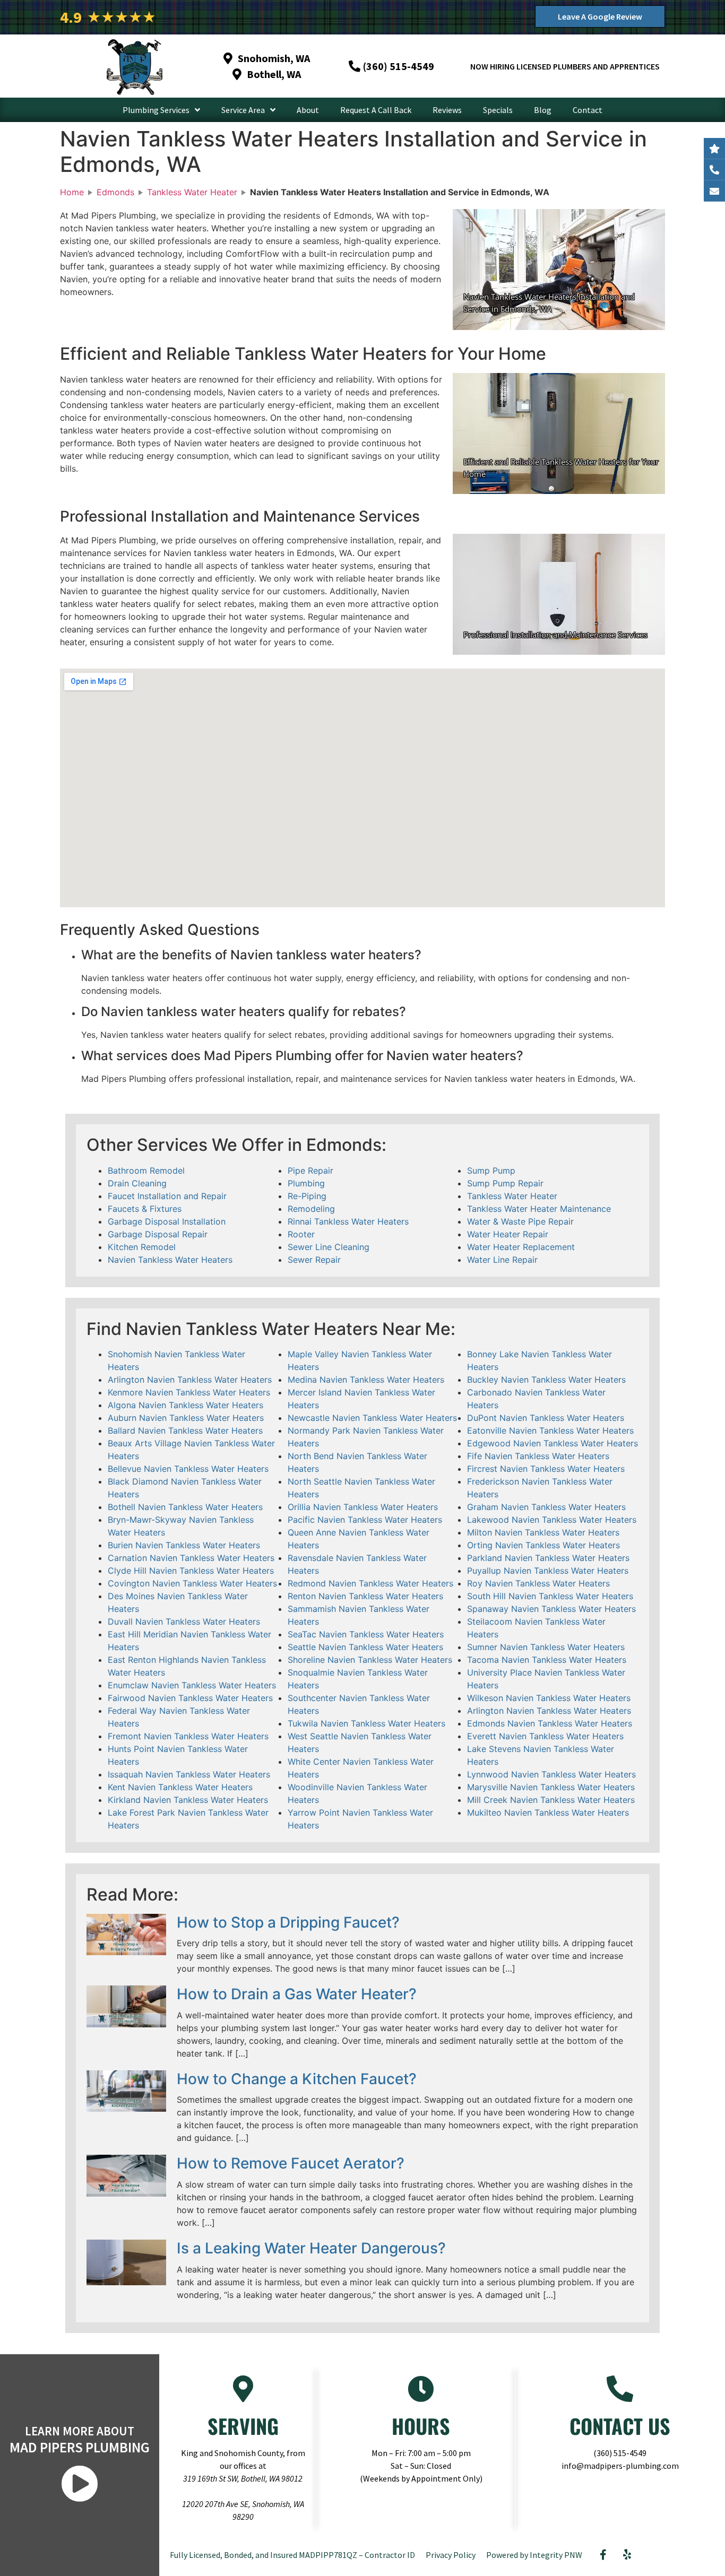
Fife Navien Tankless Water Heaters (538, 1456)
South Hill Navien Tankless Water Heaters (550, 1596)
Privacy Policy (451, 2555)
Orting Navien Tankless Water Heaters (543, 1545)
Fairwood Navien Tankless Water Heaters (190, 1698)
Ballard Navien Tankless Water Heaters (185, 1430)
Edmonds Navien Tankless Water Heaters (550, 1723)
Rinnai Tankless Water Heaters (348, 1221)
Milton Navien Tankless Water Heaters (543, 1532)
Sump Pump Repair (505, 1183)
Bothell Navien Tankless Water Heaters (185, 1507)
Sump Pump (491, 1170)
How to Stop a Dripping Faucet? (288, 1922)
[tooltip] (714, 191)
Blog (543, 110)
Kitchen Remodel (142, 1247)
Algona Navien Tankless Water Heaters (185, 1405)
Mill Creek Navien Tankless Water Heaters (551, 1800)
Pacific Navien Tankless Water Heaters (365, 1520)
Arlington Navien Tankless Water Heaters (190, 1380)
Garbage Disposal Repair (158, 1234)
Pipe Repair (310, 1170)
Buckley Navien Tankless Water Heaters (546, 1380)
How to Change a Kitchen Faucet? (297, 2079)
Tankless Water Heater (512, 1196)
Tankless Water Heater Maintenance (539, 1209)
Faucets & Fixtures (145, 1209)
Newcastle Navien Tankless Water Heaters (372, 1418)
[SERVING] (243, 2389)
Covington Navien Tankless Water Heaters (192, 1583)
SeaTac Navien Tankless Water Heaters (366, 1634)
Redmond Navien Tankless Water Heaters (370, 1583)
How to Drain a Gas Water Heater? (297, 1994)
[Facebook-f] (603, 2555)
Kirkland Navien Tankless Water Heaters (188, 1800)
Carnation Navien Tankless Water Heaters (191, 1558)
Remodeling (311, 1209)
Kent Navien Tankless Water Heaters (180, 1787)
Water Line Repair (502, 1260)
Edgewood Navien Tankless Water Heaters (553, 1443)
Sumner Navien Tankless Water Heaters (546, 1647)
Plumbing (306, 1183)
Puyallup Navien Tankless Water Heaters (548, 1571)
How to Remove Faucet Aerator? (291, 2163)
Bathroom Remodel (146, 1170)
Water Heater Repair (508, 1234)
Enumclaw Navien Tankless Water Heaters (192, 1685)
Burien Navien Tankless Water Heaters (184, 1545)
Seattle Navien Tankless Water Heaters (365, 1647)
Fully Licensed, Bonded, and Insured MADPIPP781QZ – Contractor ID (292, 2555)
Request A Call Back (376, 110)
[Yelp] (627, 2555)
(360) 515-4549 (620, 2453)
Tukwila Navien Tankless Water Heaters (366, 1723)
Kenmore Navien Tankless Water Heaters (189, 1392)
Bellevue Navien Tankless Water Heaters (188, 1469)
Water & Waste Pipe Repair (520, 1221)
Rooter (301, 1234)
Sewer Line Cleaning (329, 1247)
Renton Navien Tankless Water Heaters (365, 1596)
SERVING (243, 2426)
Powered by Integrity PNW (534, 2555)
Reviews (447, 110)
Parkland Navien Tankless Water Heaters (548, 1558)
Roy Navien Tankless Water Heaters (538, 1583)
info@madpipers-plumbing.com (620, 2466)
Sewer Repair (314, 1260)
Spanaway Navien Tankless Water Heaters (551, 1609)
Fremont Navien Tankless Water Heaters (188, 1736)
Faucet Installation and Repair (167, 1196)
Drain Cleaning (137, 1183)
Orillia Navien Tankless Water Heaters (363, 1507)
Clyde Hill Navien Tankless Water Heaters (191, 1571)
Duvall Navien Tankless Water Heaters (184, 1621)
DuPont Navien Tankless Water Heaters (546, 1418)
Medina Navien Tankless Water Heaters (366, 1380)
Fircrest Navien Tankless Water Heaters (546, 1469)
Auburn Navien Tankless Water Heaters (186, 1418)
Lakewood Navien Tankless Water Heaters (552, 1520)
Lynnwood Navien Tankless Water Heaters (551, 1774)
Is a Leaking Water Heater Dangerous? (311, 2248)
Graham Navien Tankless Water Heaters (546, 1507)
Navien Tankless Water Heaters (170, 1260)
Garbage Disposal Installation (167, 1221)
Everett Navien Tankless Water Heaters (545, 1736)
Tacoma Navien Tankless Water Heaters (547, 1660)
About (308, 110)
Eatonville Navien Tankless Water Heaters (550, 1430)
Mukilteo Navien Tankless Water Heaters (548, 1812)
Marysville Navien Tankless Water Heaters (551, 1787)
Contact (588, 110)
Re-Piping (307, 1196)
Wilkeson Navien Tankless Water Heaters (549, 1698)
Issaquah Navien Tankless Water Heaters (189, 1774)
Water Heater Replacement (521, 1247)
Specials (498, 110)
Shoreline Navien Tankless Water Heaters (370, 1660)
